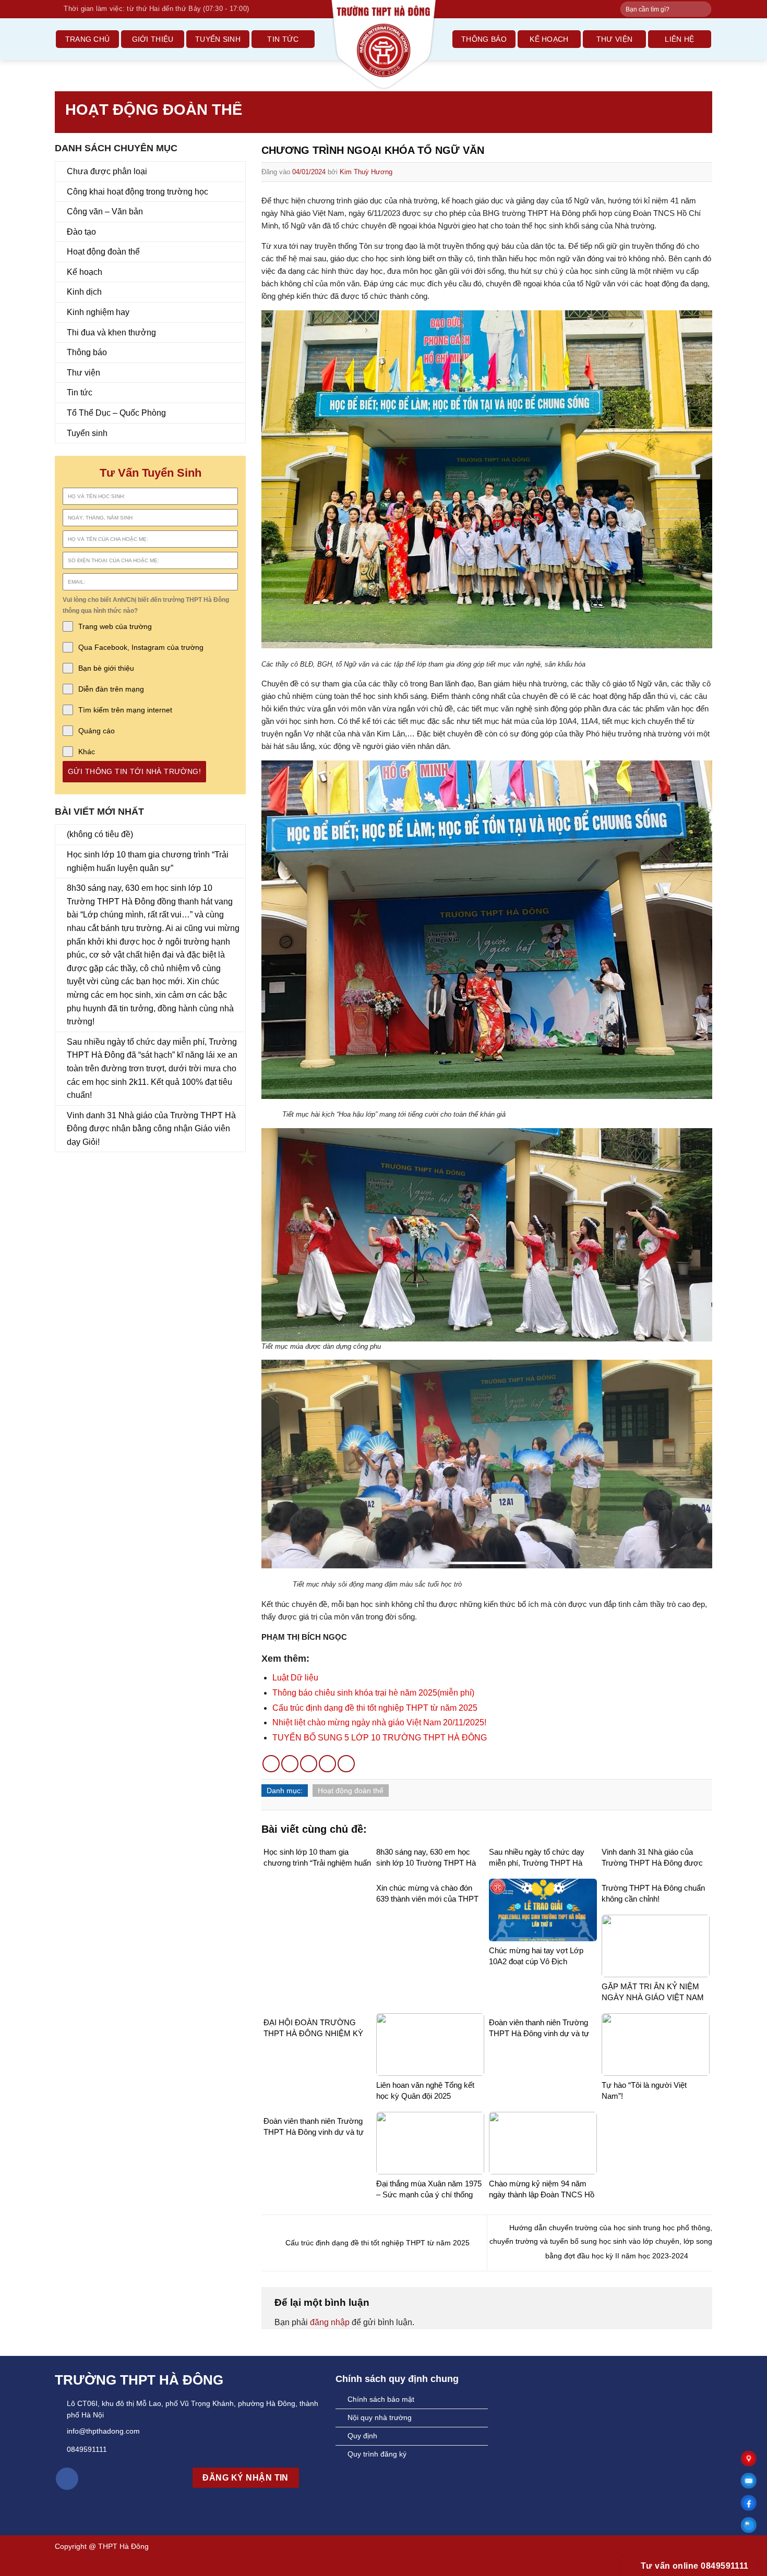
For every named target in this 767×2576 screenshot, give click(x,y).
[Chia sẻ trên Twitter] (290, 1764)
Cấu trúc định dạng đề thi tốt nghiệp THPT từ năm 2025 (375, 1708)
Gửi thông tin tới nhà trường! (134, 771)
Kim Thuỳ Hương (366, 172)
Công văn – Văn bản (105, 211)
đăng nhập (330, 2322)
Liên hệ (679, 39)
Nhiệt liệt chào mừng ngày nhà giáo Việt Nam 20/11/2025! (379, 1722)
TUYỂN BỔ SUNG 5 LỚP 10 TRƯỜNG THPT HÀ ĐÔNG (380, 1738)
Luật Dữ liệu (295, 1678)
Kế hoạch (549, 39)
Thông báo (484, 39)
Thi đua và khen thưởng (111, 332)
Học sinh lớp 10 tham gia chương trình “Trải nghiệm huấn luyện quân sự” (148, 861)
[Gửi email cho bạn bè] (309, 1764)
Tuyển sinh (218, 39)
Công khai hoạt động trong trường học (137, 192)
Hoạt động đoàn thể (154, 110)
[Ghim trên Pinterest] (327, 1764)
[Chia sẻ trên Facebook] (271, 1764)
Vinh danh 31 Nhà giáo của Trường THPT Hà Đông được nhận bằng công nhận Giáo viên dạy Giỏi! (151, 1129)
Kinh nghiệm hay (98, 312)
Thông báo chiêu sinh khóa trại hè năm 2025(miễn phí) (373, 1693)
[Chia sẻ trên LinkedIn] (346, 1764)
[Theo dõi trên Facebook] (67, 2479)
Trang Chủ (88, 39)
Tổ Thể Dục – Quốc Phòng (116, 413)
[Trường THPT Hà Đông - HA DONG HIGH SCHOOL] (383, 45)
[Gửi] (703, 9)
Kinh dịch (84, 292)
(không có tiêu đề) (100, 834)
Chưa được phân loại (107, 171)
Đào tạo (81, 232)
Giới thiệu (153, 39)
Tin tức (283, 39)
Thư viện (614, 39)
